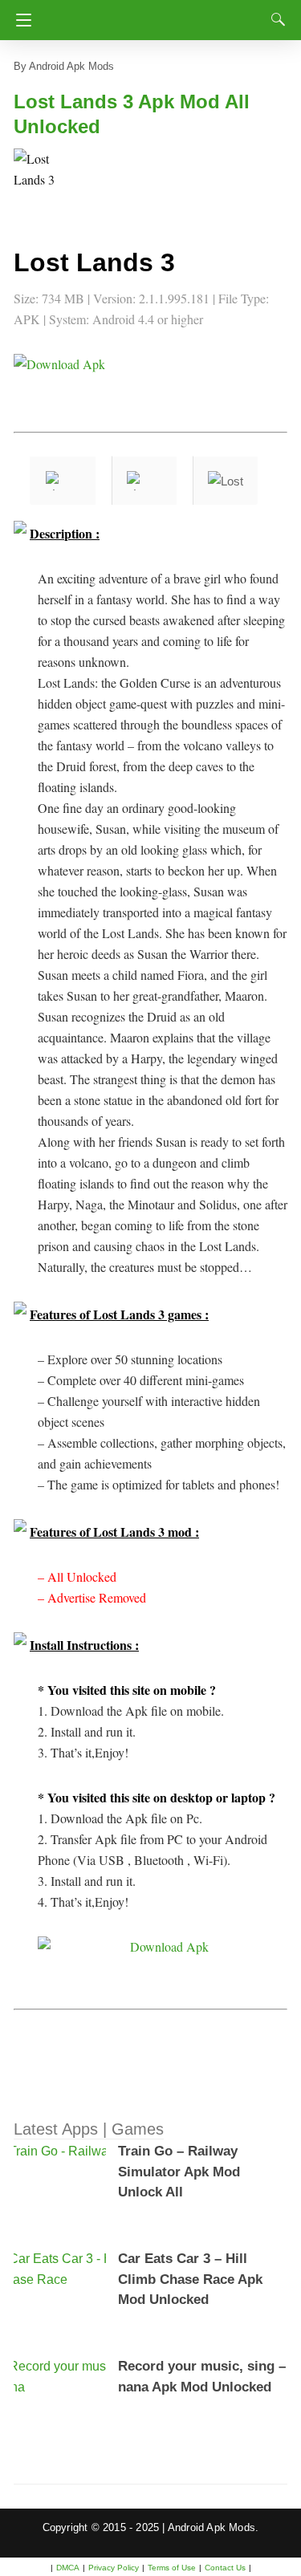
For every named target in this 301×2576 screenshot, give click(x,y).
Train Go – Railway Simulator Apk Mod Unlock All (179, 2172)
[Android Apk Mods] (155, 15)
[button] (46, 181)
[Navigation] (20, 20)
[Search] (275, 19)
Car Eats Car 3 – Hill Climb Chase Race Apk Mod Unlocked (190, 2279)
